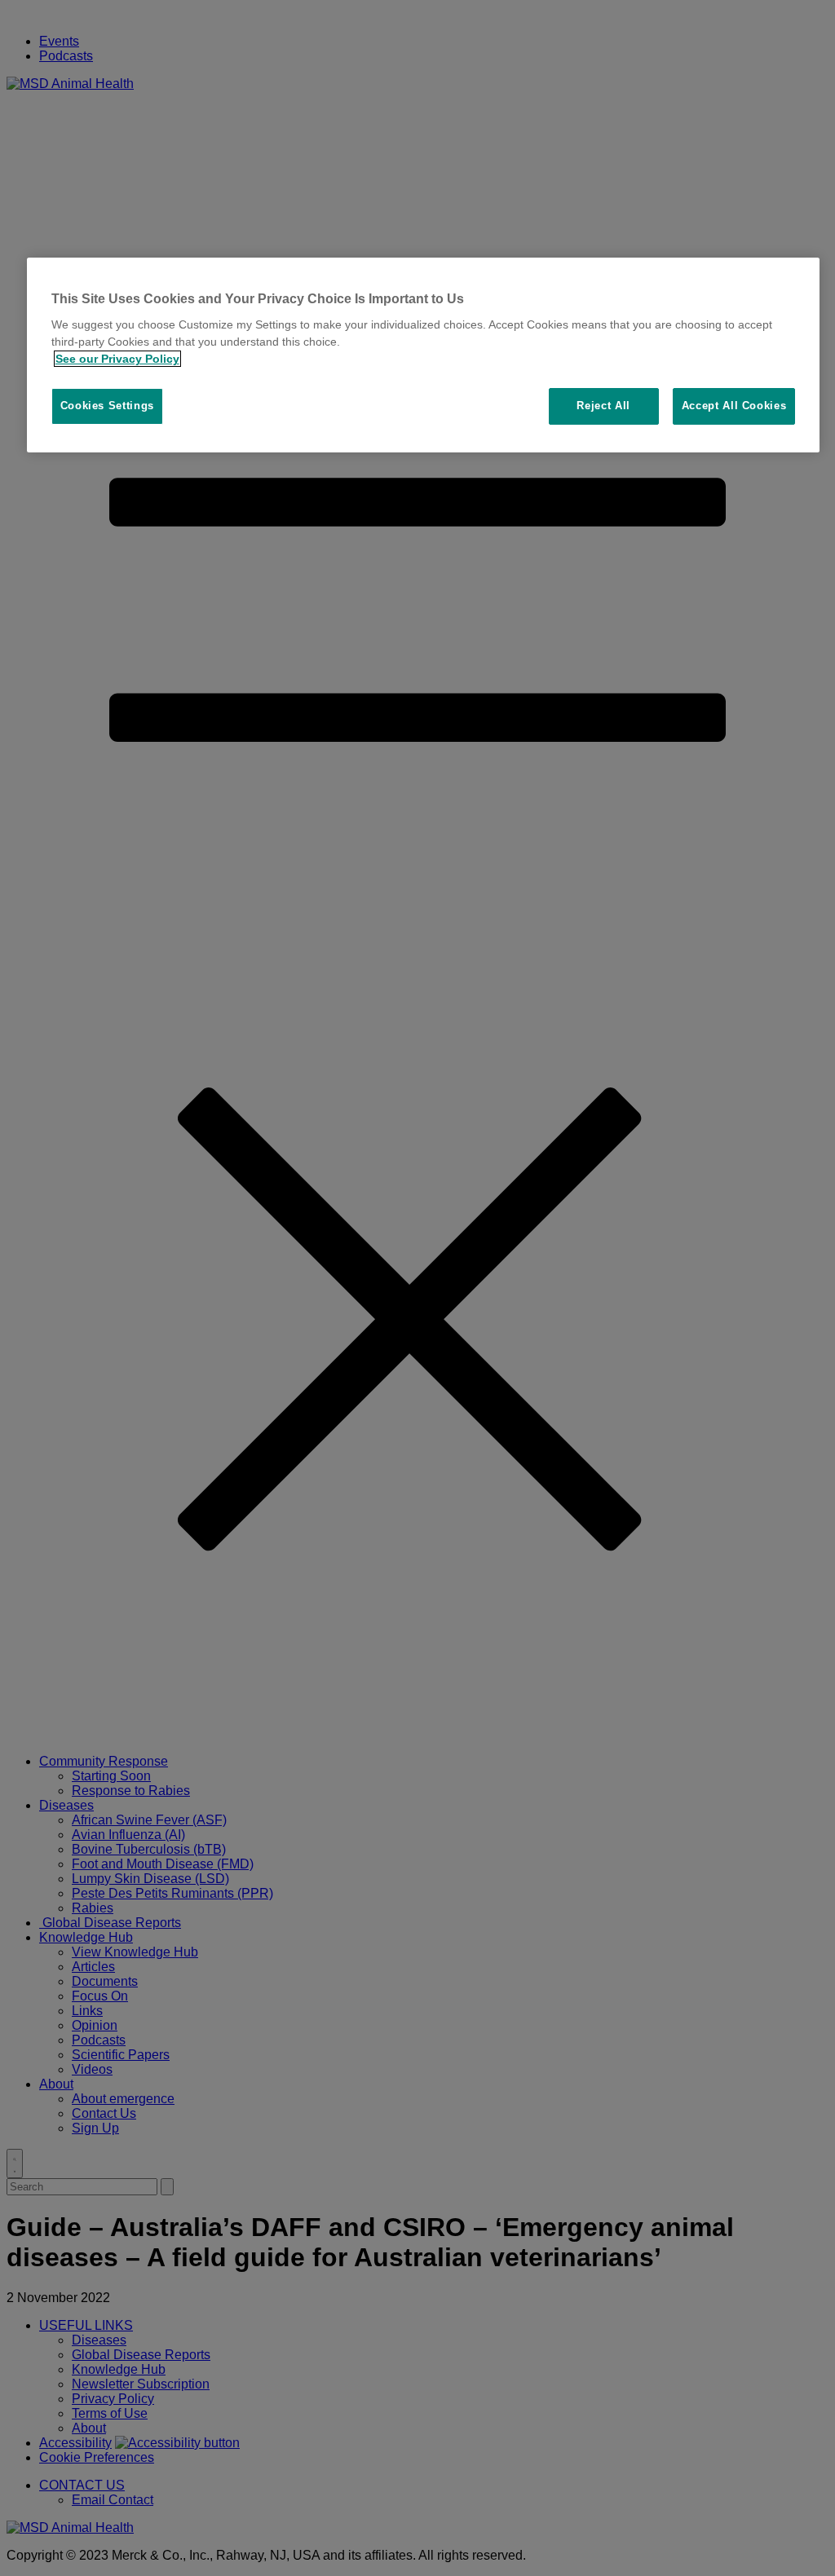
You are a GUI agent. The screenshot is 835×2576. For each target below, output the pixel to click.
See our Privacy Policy (117, 359)
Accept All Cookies (734, 406)
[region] (424, 355)
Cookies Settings (107, 406)
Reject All (603, 406)
